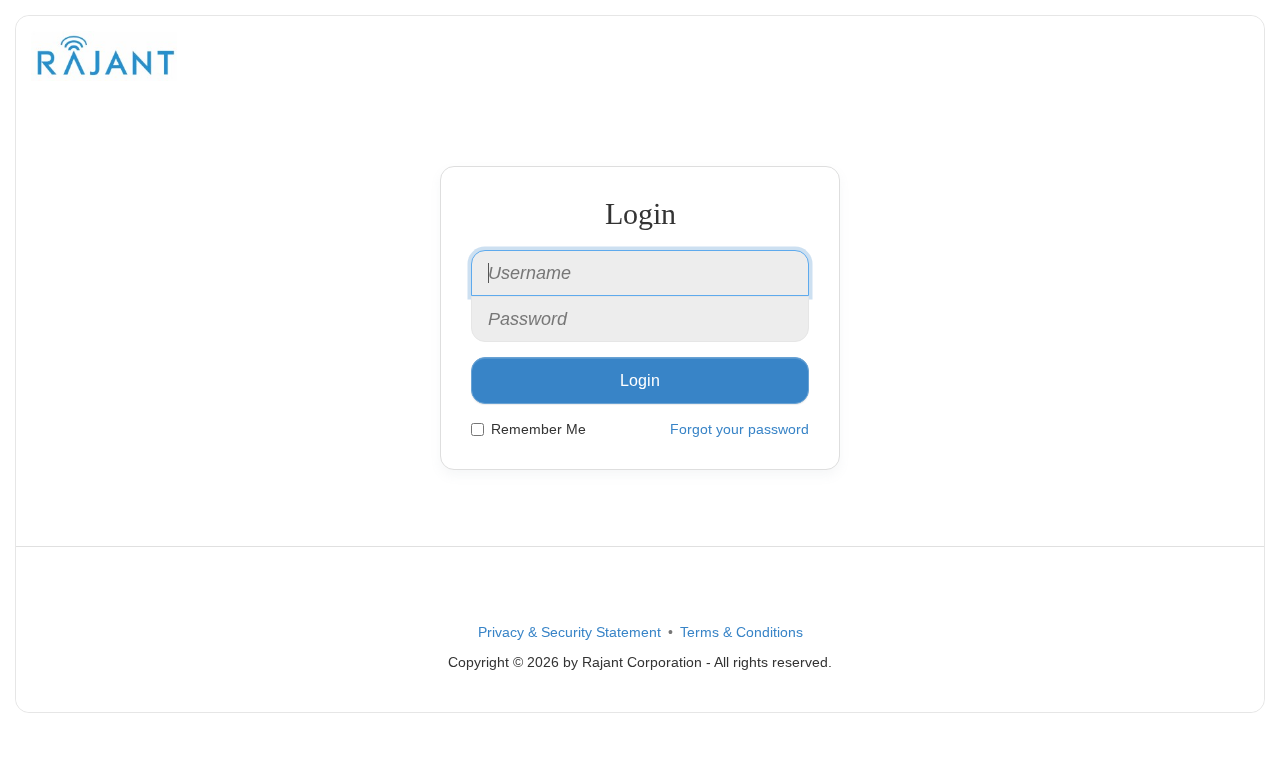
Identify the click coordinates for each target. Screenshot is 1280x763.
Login (640, 380)
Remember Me (538, 429)
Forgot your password (739, 429)
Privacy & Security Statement (569, 632)
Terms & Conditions (741, 632)
